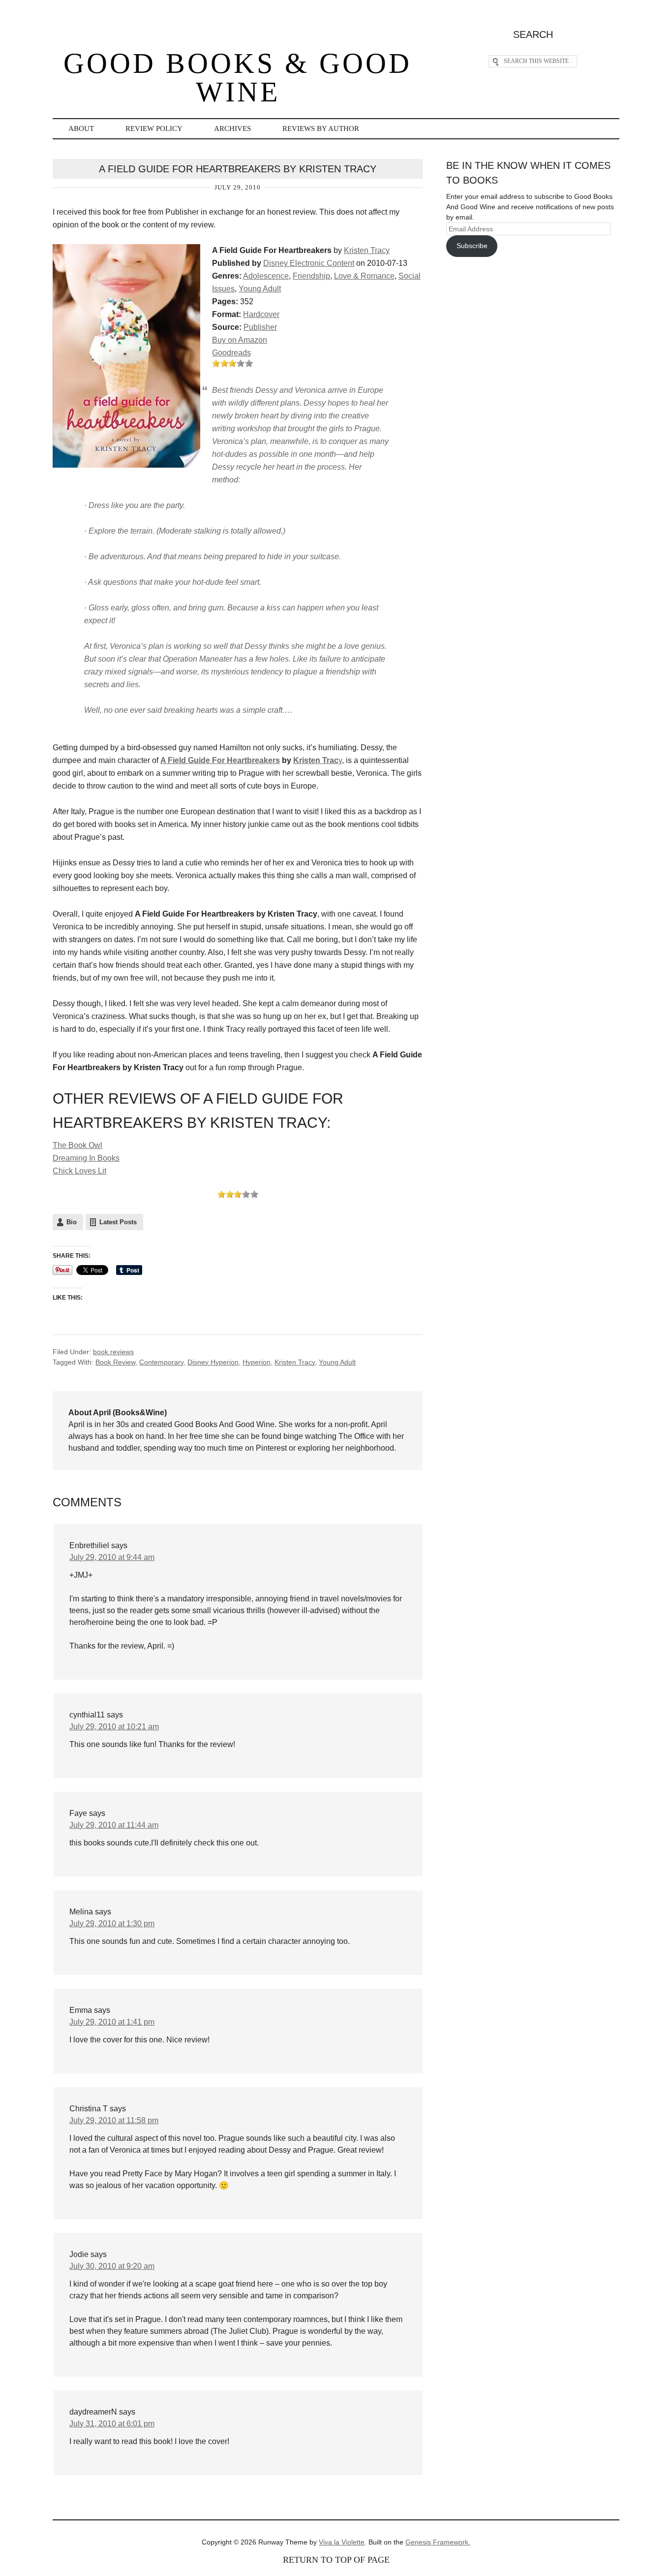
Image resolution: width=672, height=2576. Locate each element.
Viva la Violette (342, 2542)
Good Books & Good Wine (238, 78)
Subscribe (472, 246)
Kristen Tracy (367, 250)
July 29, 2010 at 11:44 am (114, 1825)
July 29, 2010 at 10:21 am (114, 1727)
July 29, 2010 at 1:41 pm (112, 2022)
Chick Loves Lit (79, 1171)
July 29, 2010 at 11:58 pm (114, 2120)
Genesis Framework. (438, 2542)
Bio (72, 1222)
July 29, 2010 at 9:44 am (112, 1557)
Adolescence (266, 276)
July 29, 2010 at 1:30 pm (112, 1924)
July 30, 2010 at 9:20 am (112, 2266)
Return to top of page (336, 2560)
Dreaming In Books (86, 1158)
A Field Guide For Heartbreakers (220, 760)
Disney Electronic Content (309, 263)
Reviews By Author (321, 128)
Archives (232, 128)
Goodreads (231, 353)
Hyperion (257, 1362)
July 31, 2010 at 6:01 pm (112, 2424)
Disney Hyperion (213, 1362)
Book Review (115, 1362)
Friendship (311, 276)
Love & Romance (364, 276)
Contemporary (161, 1362)
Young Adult (260, 289)
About (81, 128)
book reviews (113, 1352)
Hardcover (261, 314)
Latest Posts (118, 1222)
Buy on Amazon (240, 340)
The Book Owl (77, 1145)
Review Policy (154, 128)
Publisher (260, 327)
